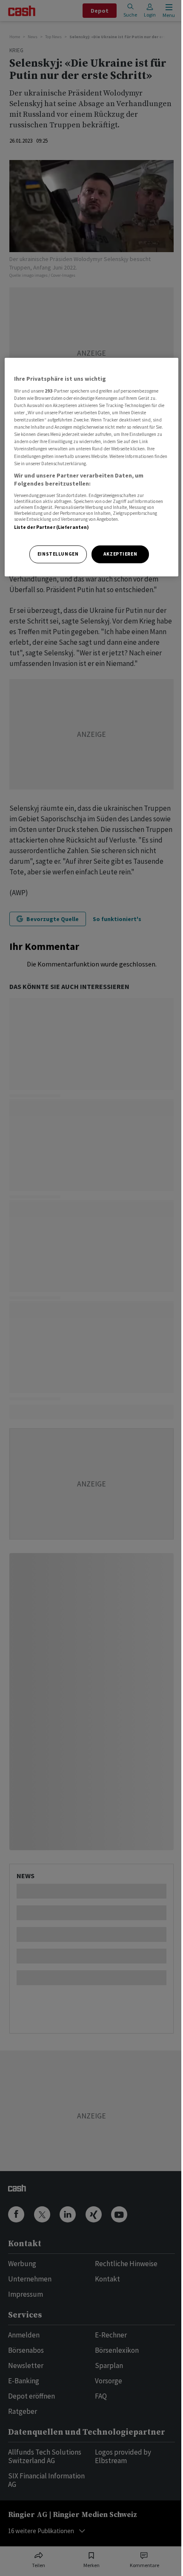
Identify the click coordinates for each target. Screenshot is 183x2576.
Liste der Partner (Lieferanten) (52, 527)
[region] (92, 467)
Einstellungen (58, 554)
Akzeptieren (120, 554)
